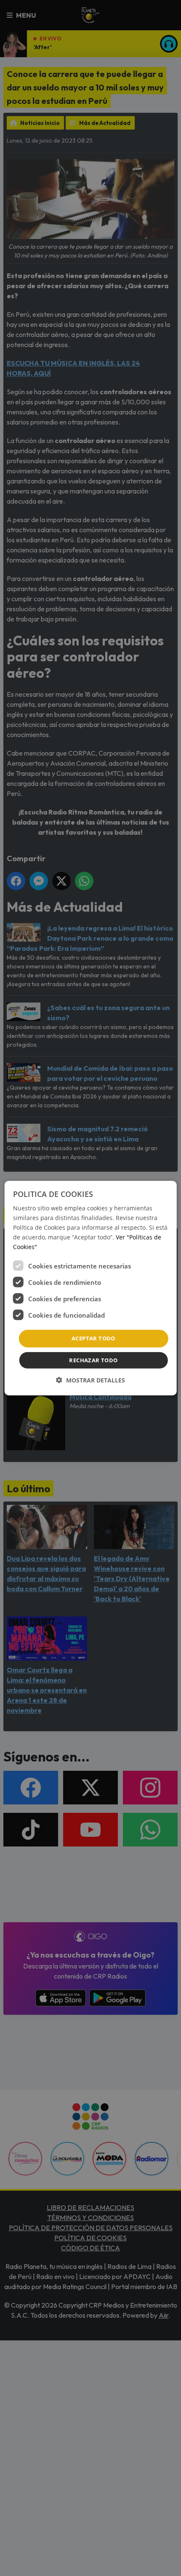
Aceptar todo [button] (93, 1338)
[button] (90, 1380)
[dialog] (91, 1288)
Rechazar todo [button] (93, 1360)
